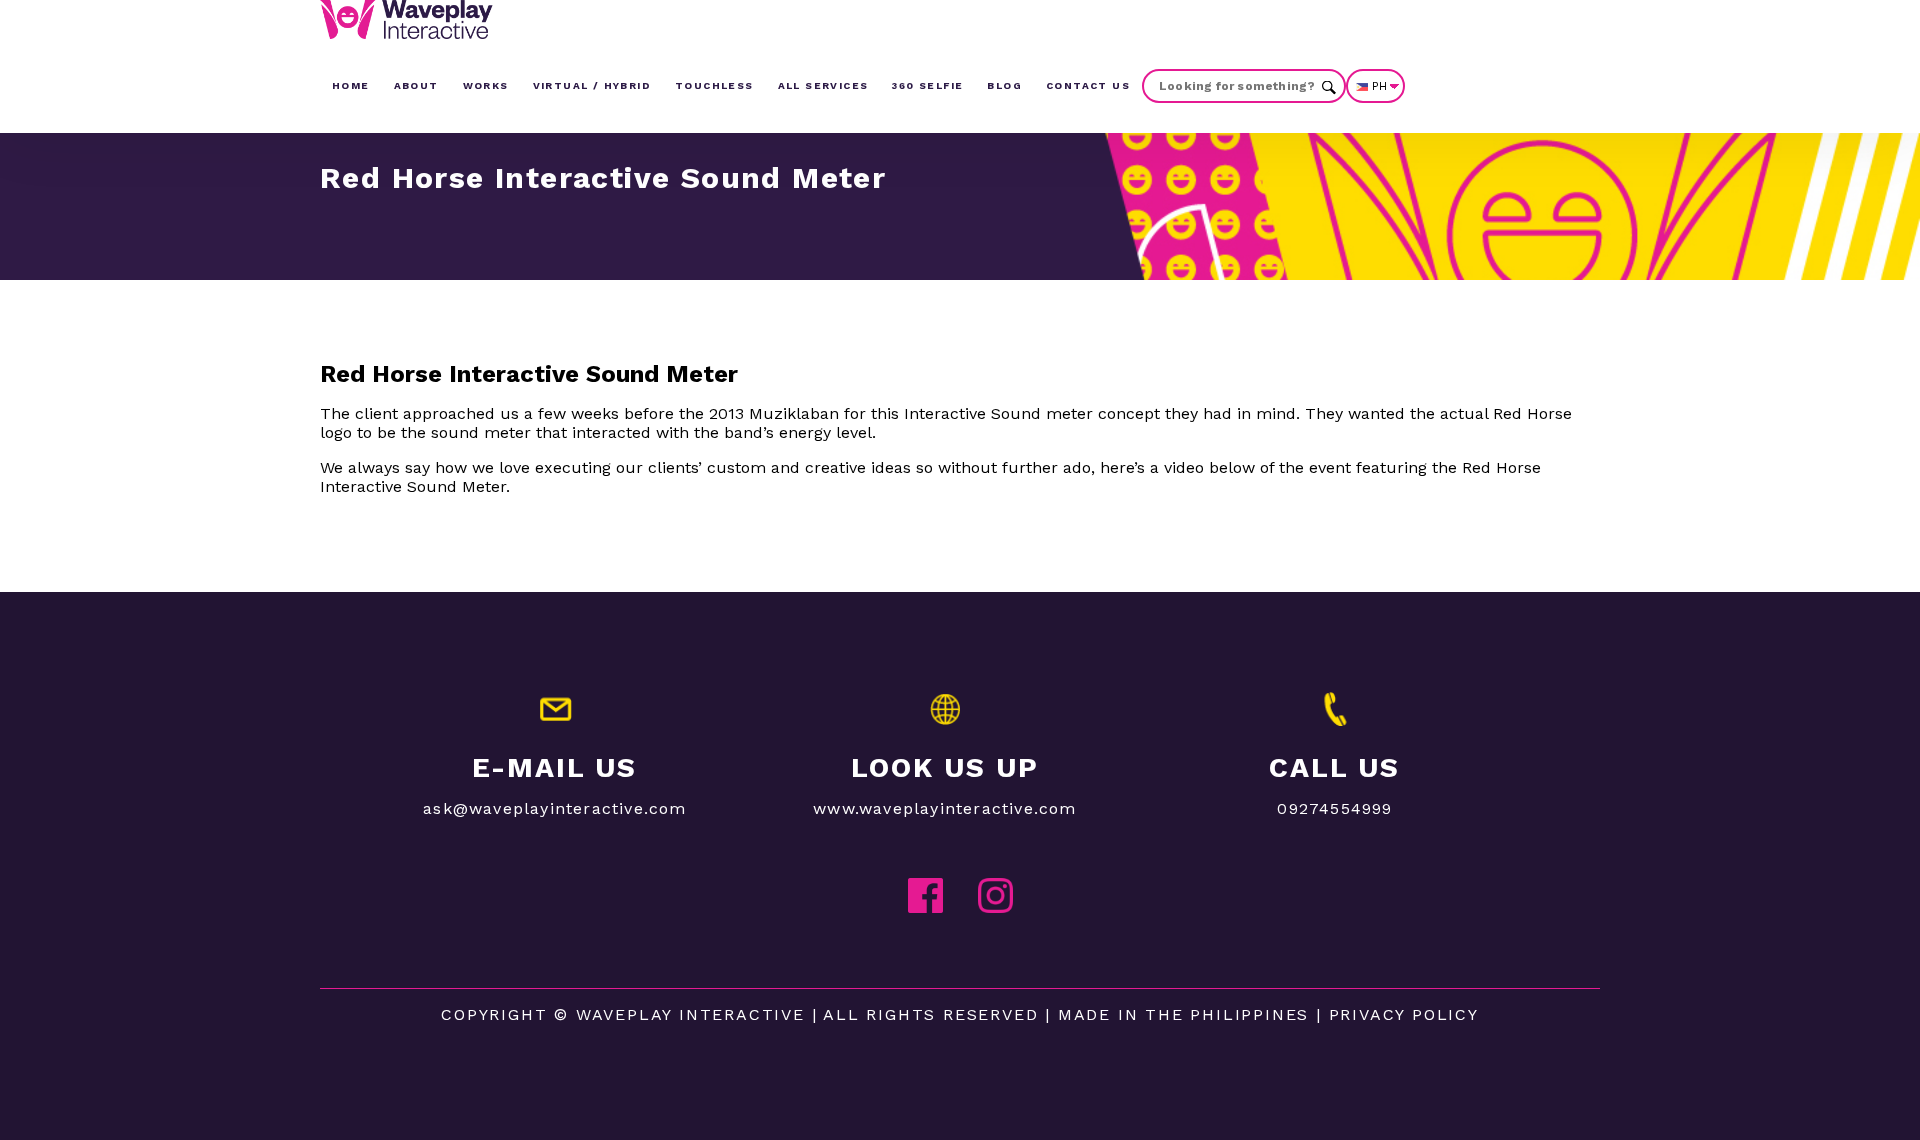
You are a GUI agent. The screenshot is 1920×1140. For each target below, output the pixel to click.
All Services (823, 85)
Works (486, 85)
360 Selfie (927, 85)
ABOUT (416, 85)
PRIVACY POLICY (1404, 1014)
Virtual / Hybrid (592, 85)
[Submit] (1329, 85)
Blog (1004, 85)
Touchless (714, 85)
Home (351, 85)
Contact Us (1088, 85)
